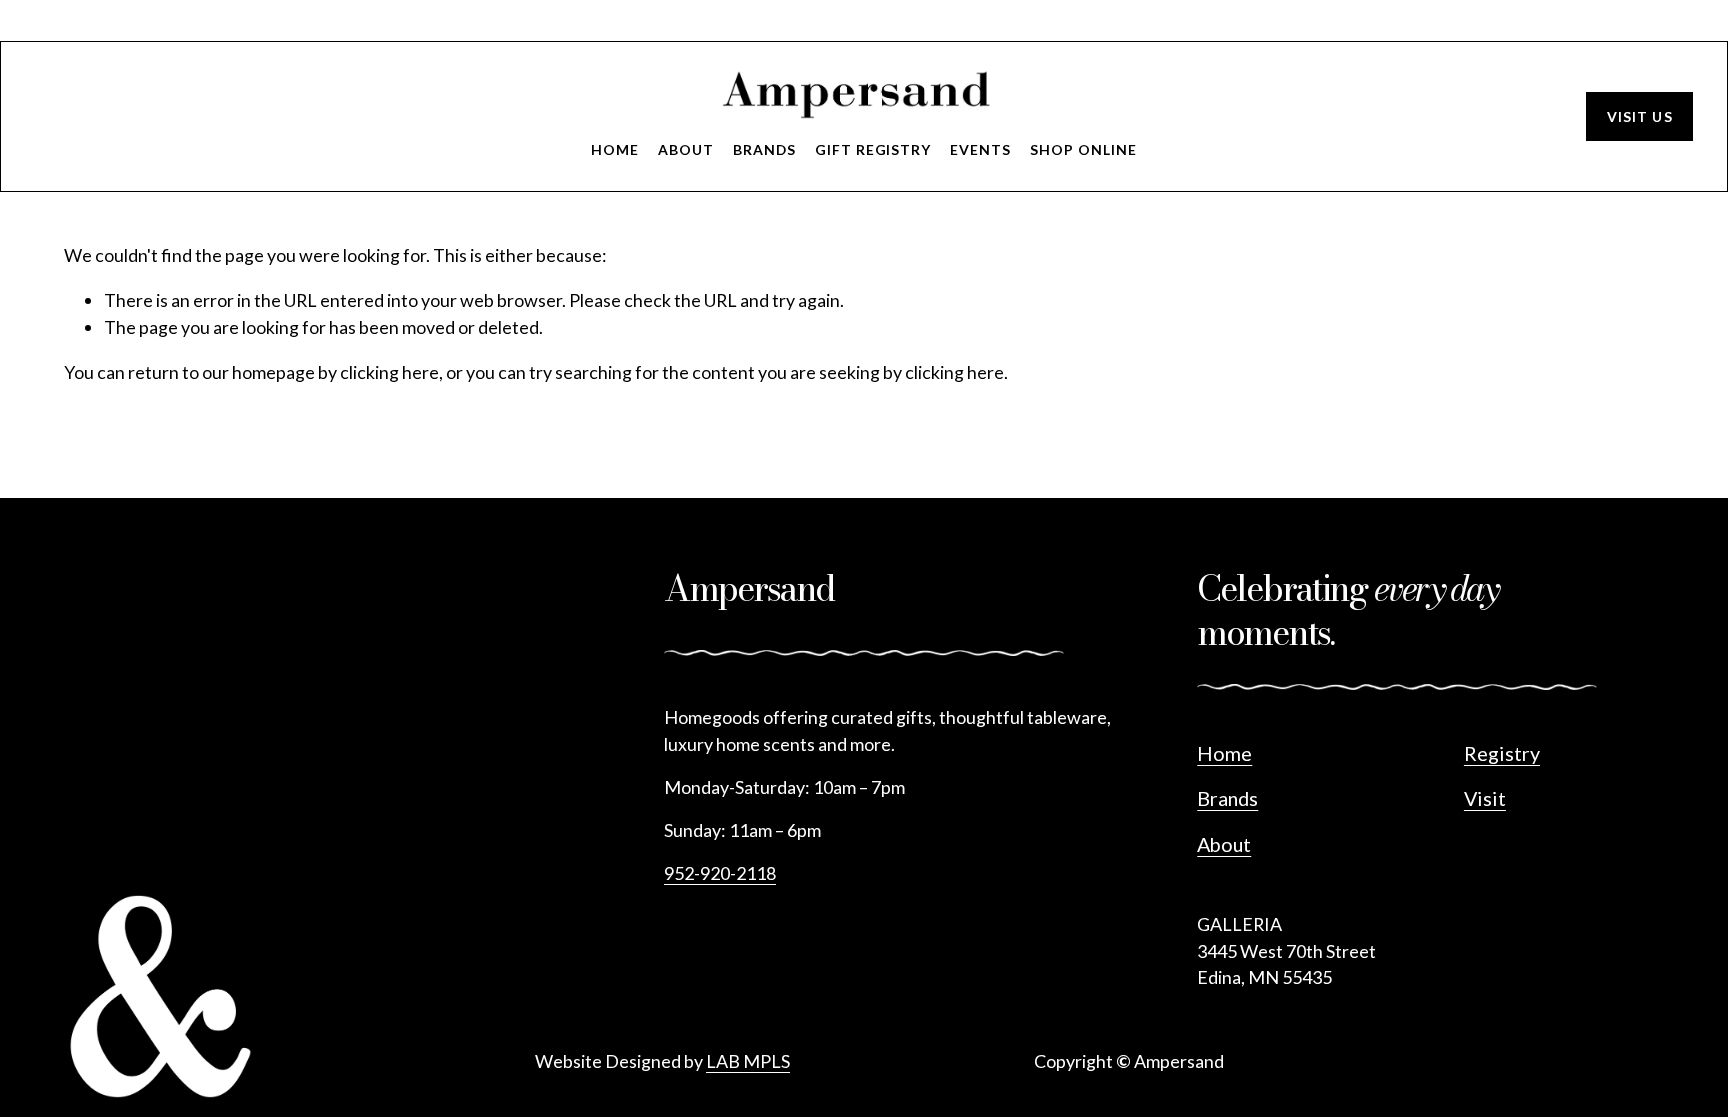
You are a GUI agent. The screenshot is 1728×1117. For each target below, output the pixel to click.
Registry (1502, 753)
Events (980, 149)
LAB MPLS (748, 1061)
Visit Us (1640, 116)
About (686, 149)
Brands (764, 149)
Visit (1485, 798)
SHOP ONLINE (1083, 149)
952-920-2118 (720, 873)
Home (615, 149)
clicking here (389, 372)
